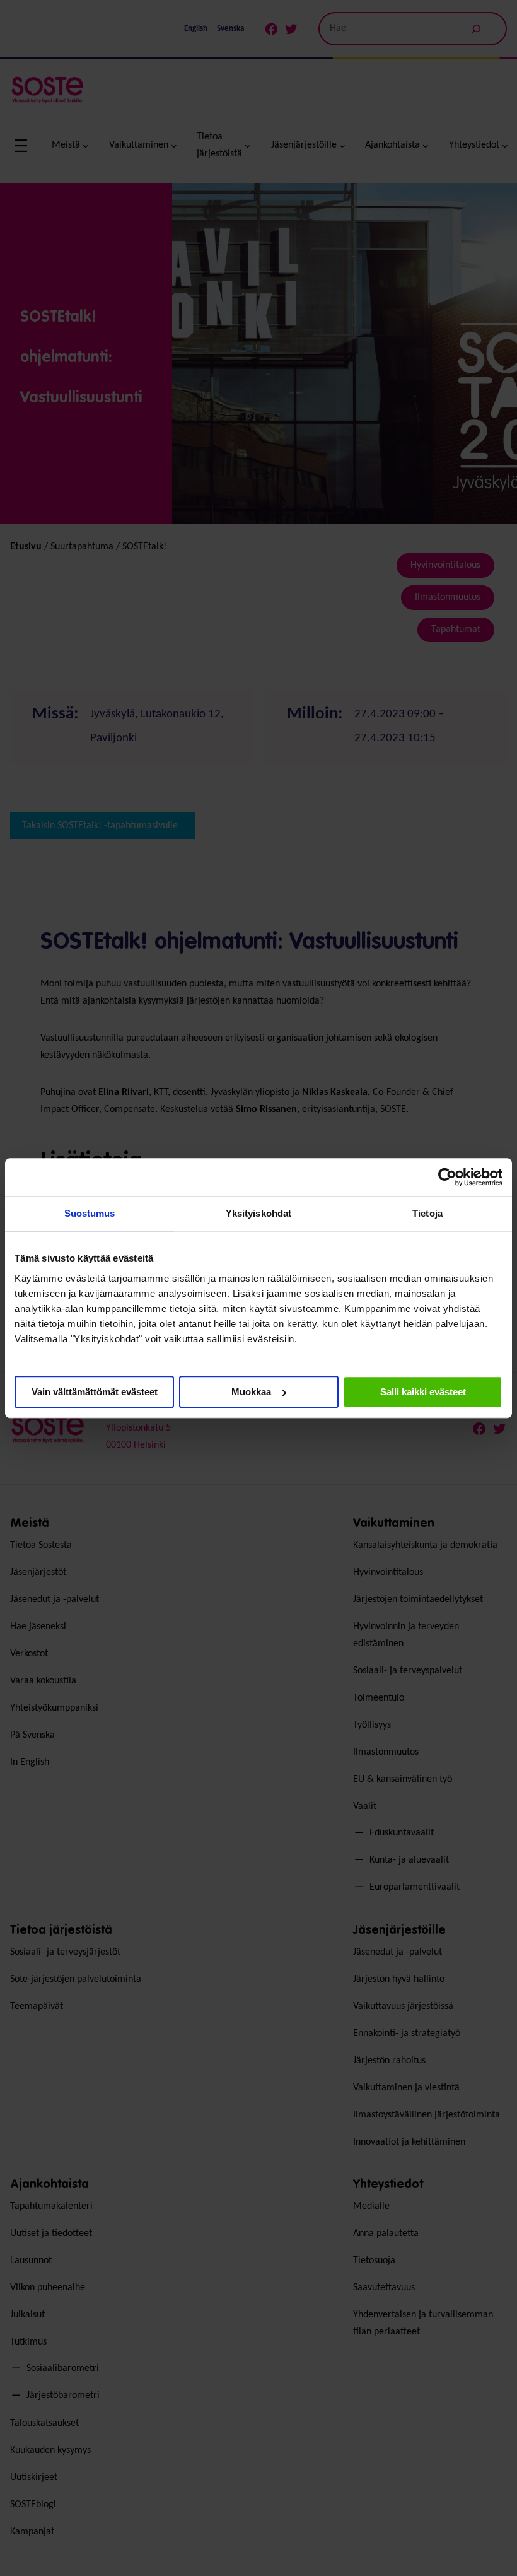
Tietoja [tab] (427, 1213)
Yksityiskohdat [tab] (258, 1213)
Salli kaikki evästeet (423, 1392)
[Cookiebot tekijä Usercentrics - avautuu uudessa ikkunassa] (447, 1177)
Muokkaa (251, 1392)
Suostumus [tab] (90, 1213)
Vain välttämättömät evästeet (95, 1392)
